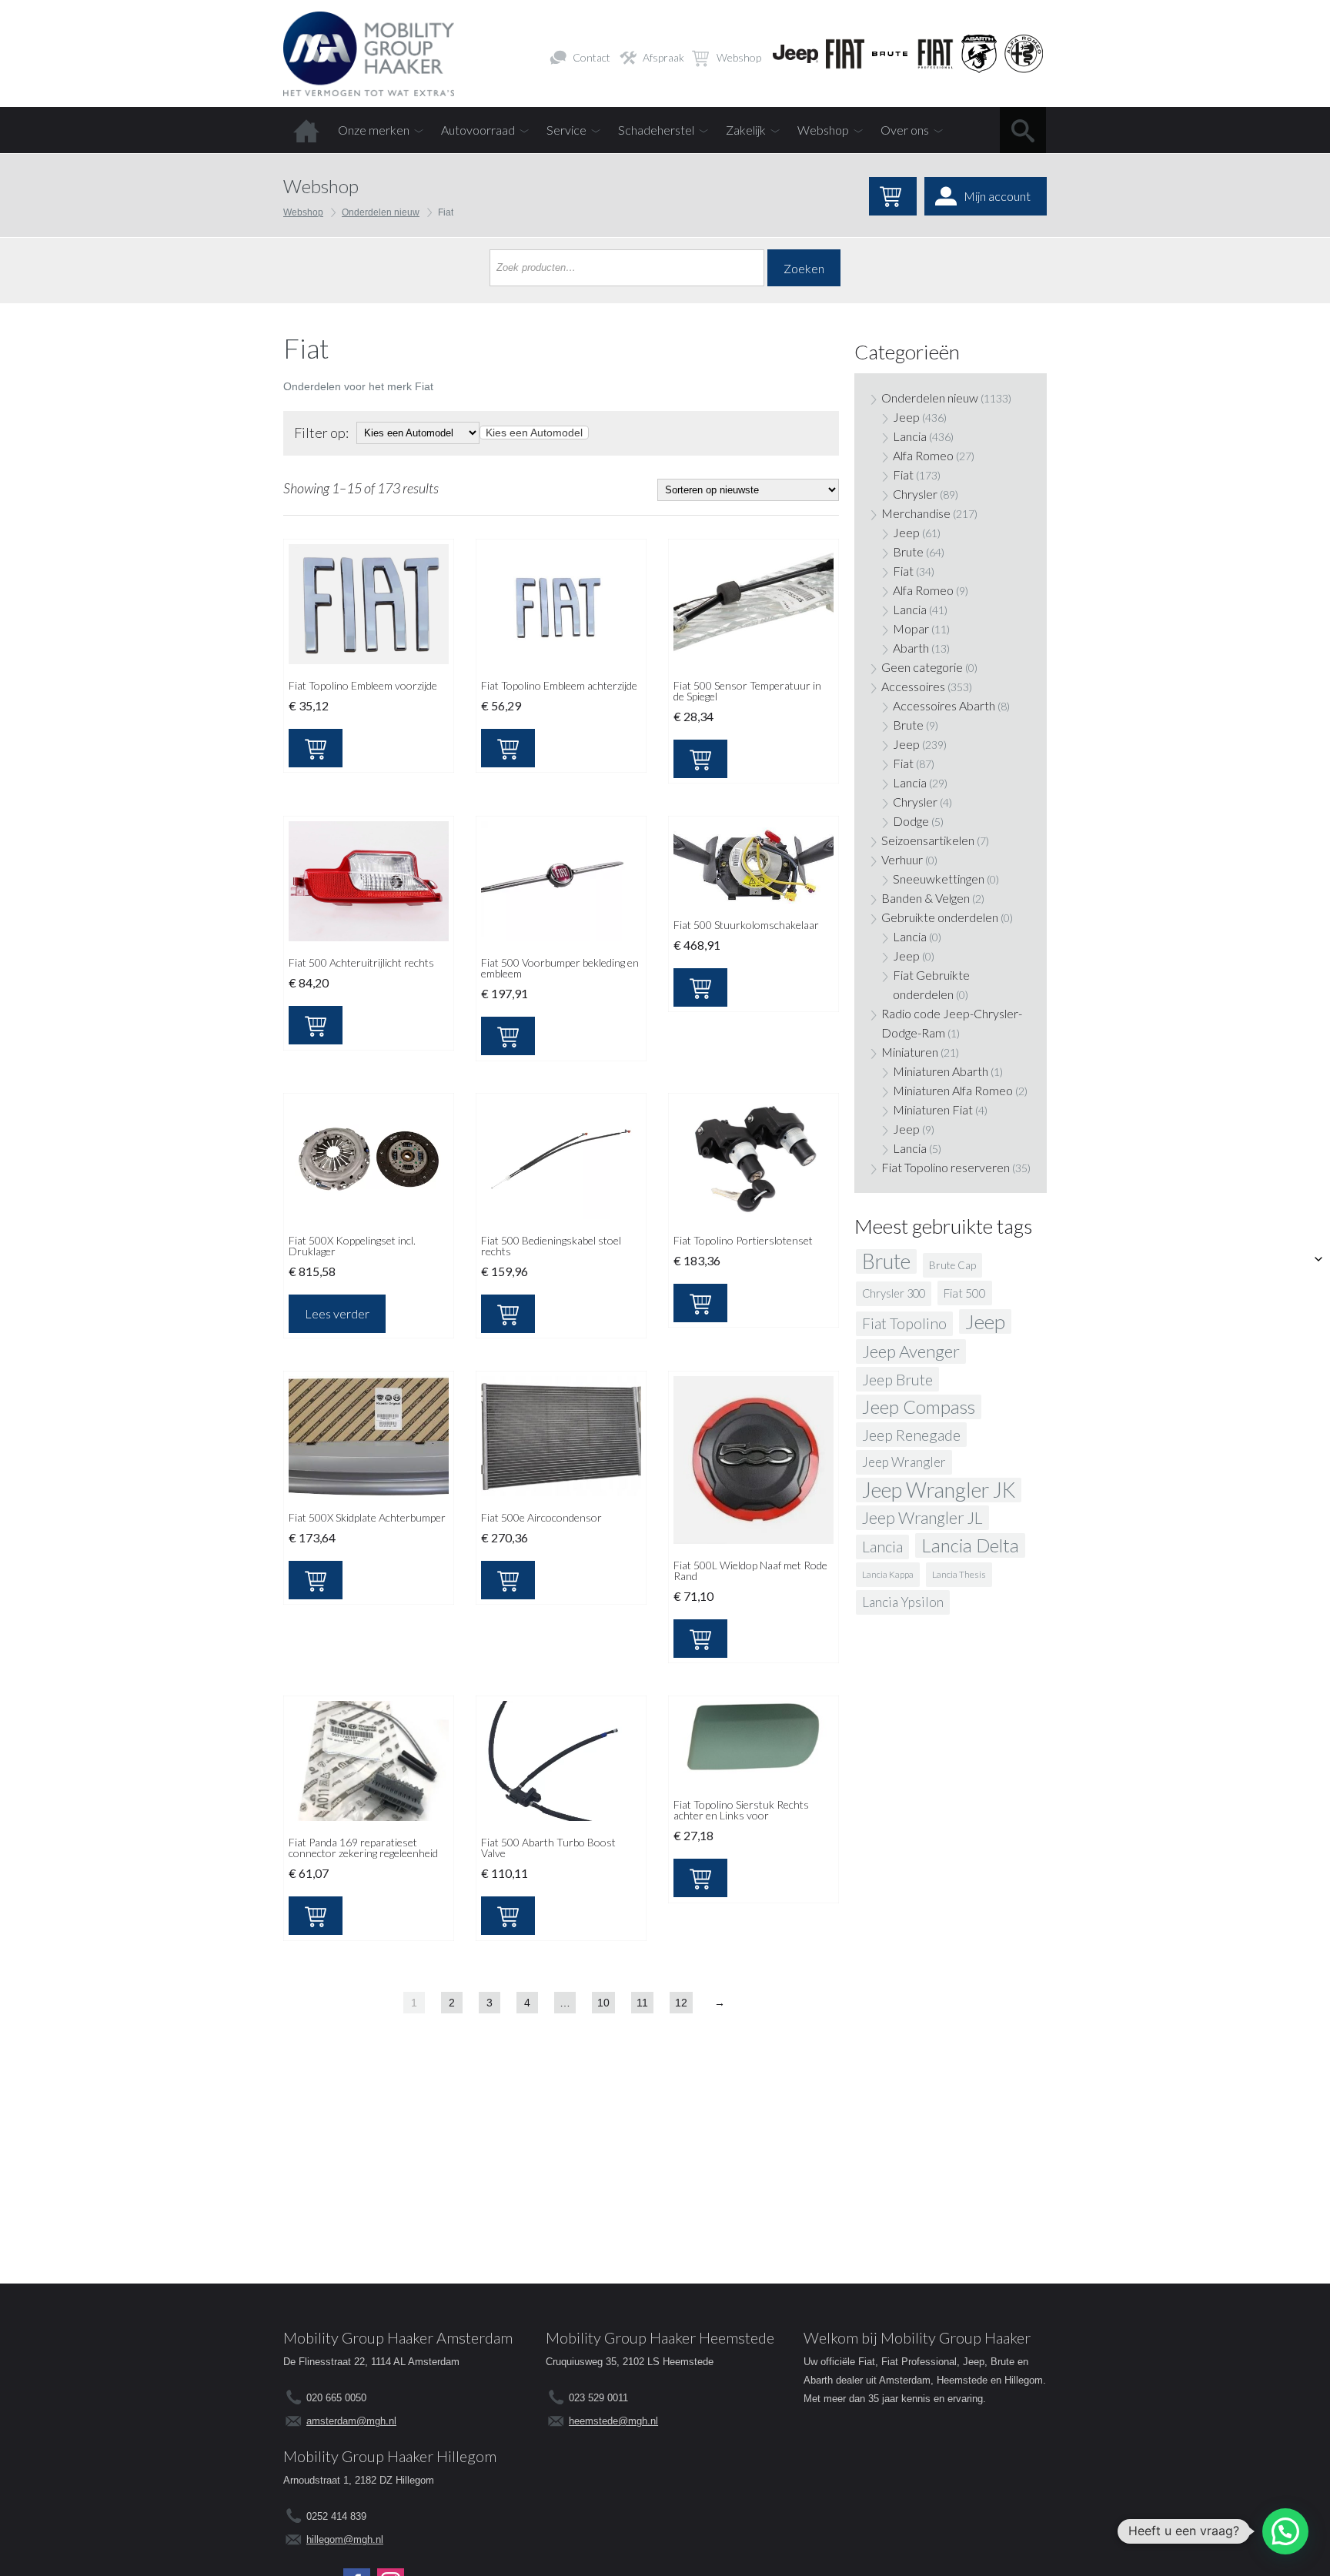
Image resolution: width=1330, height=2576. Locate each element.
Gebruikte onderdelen (940, 917)
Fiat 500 (965, 1293)
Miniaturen (910, 1052)
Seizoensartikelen (928, 840)
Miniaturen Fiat (933, 1109)
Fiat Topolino (904, 1323)
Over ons (905, 130)
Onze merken (374, 130)
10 (603, 2003)
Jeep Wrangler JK (939, 1490)
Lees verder (337, 1313)
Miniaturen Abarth (941, 1071)
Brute (908, 551)
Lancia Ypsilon (903, 1602)
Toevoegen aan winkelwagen (316, 748)
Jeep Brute (897, 1379)
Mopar (911, 628)
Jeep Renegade (911, 1435)
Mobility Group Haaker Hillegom (390, 2456)
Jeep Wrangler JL (922, 1518)
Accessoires (913, 686)
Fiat (903, 474)
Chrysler (915, 494)
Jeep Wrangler (904, 1462)
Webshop (739, 57)
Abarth (911, 648)
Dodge (911, 821)
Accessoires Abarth (944, 705)
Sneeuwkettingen (939, 879)
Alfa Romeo (923, 455)
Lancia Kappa (888, 1574)
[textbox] (534, 433)
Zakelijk (746, 130)
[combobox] (534, 433)
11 (642, 2003)
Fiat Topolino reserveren (946, 1167)
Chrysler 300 (894, 1293)
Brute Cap (952, 1265)
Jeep (906, 417)
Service (566, 130)
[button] (1285, 2531)
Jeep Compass (919, 1407)
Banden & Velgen (926, 898)
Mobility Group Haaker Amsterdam (398, 2337)
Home (306, 130)
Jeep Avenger (911, 1351)
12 (681, 2003)
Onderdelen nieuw (381, 212)
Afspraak (663, 57)
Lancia (910, 436)
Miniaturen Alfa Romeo (953, 1090)
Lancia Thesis (959, 1574)
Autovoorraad (478, 130)
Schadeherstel (656, 130)
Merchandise (916, 513)
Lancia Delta (970, 1545)
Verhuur (902, 859)
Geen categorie (922, 667)
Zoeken (804, 268)
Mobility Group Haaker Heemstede (660, 2337)
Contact (591, 57)
